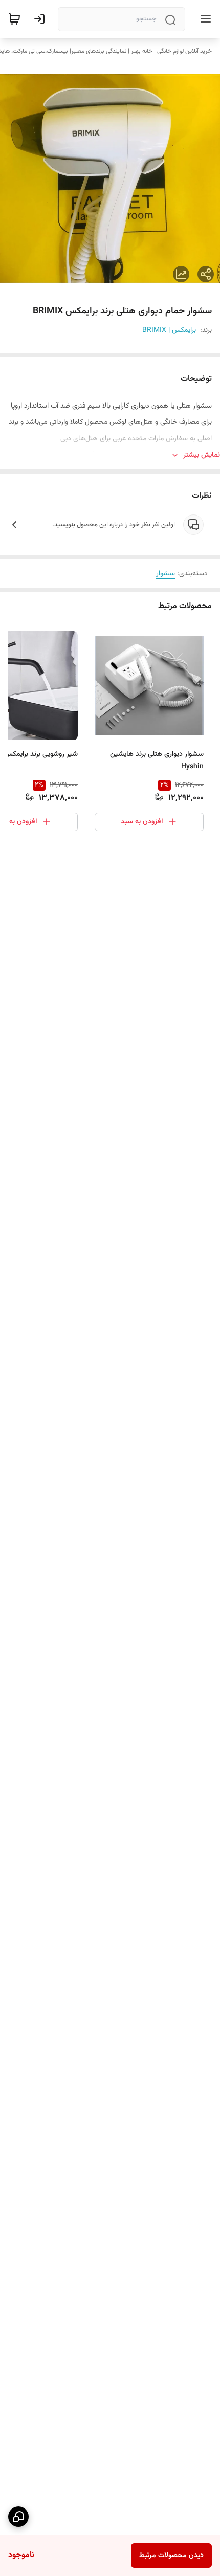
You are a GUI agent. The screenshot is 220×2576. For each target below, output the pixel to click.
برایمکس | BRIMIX (169, 330)
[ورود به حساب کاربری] (41, 19)
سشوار (166, 574)
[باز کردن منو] (204, 19)
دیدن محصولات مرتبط (171, 2556)
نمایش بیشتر (202, 455)
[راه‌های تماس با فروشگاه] (18, 2517)
